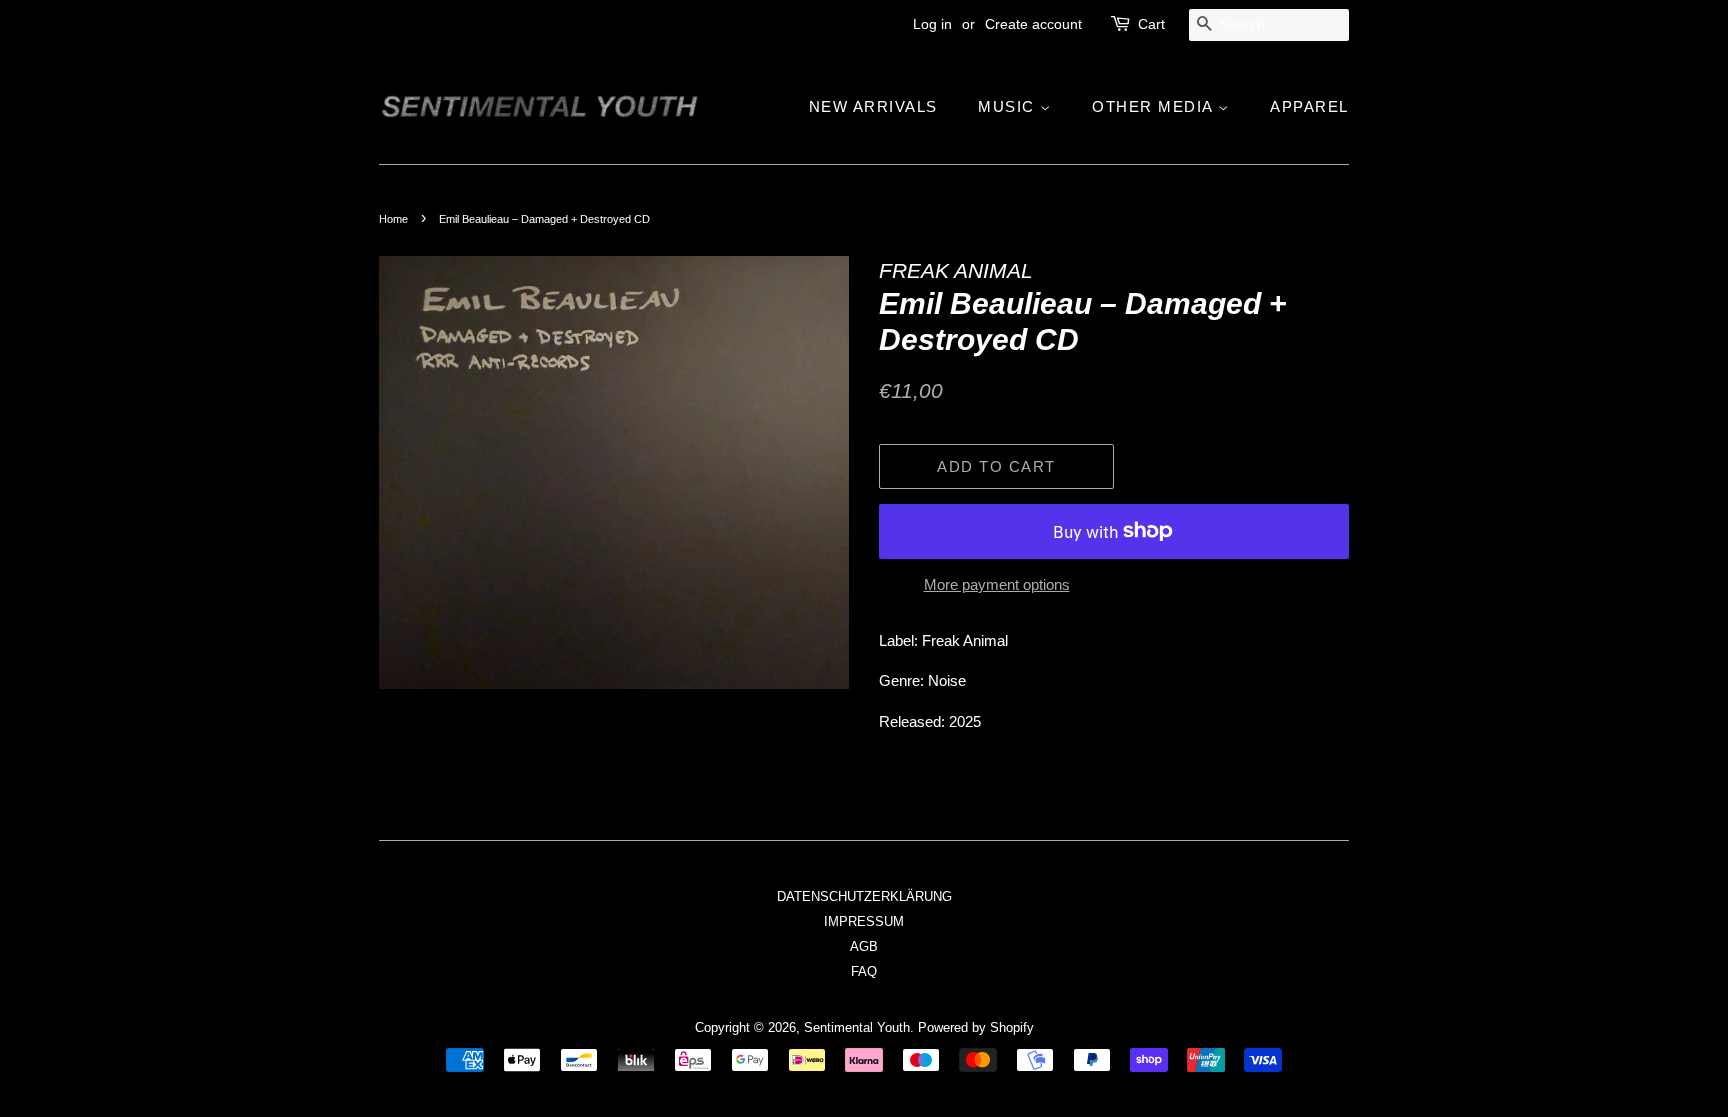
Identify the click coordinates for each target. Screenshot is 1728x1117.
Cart (1151, 24)
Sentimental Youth (857, 1027)
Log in (932, 24)
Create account (1033, 24)
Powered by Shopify (976, 1027)
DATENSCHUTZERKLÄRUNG (864, 896)
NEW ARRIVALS (873, 106)
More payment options (997, 584)
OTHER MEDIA (1155, 106)
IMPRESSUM (864, 921)
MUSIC (1009, 106)
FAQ (864, 971)
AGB (864, 946)
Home (393, 219)
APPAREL (1309, 106)
